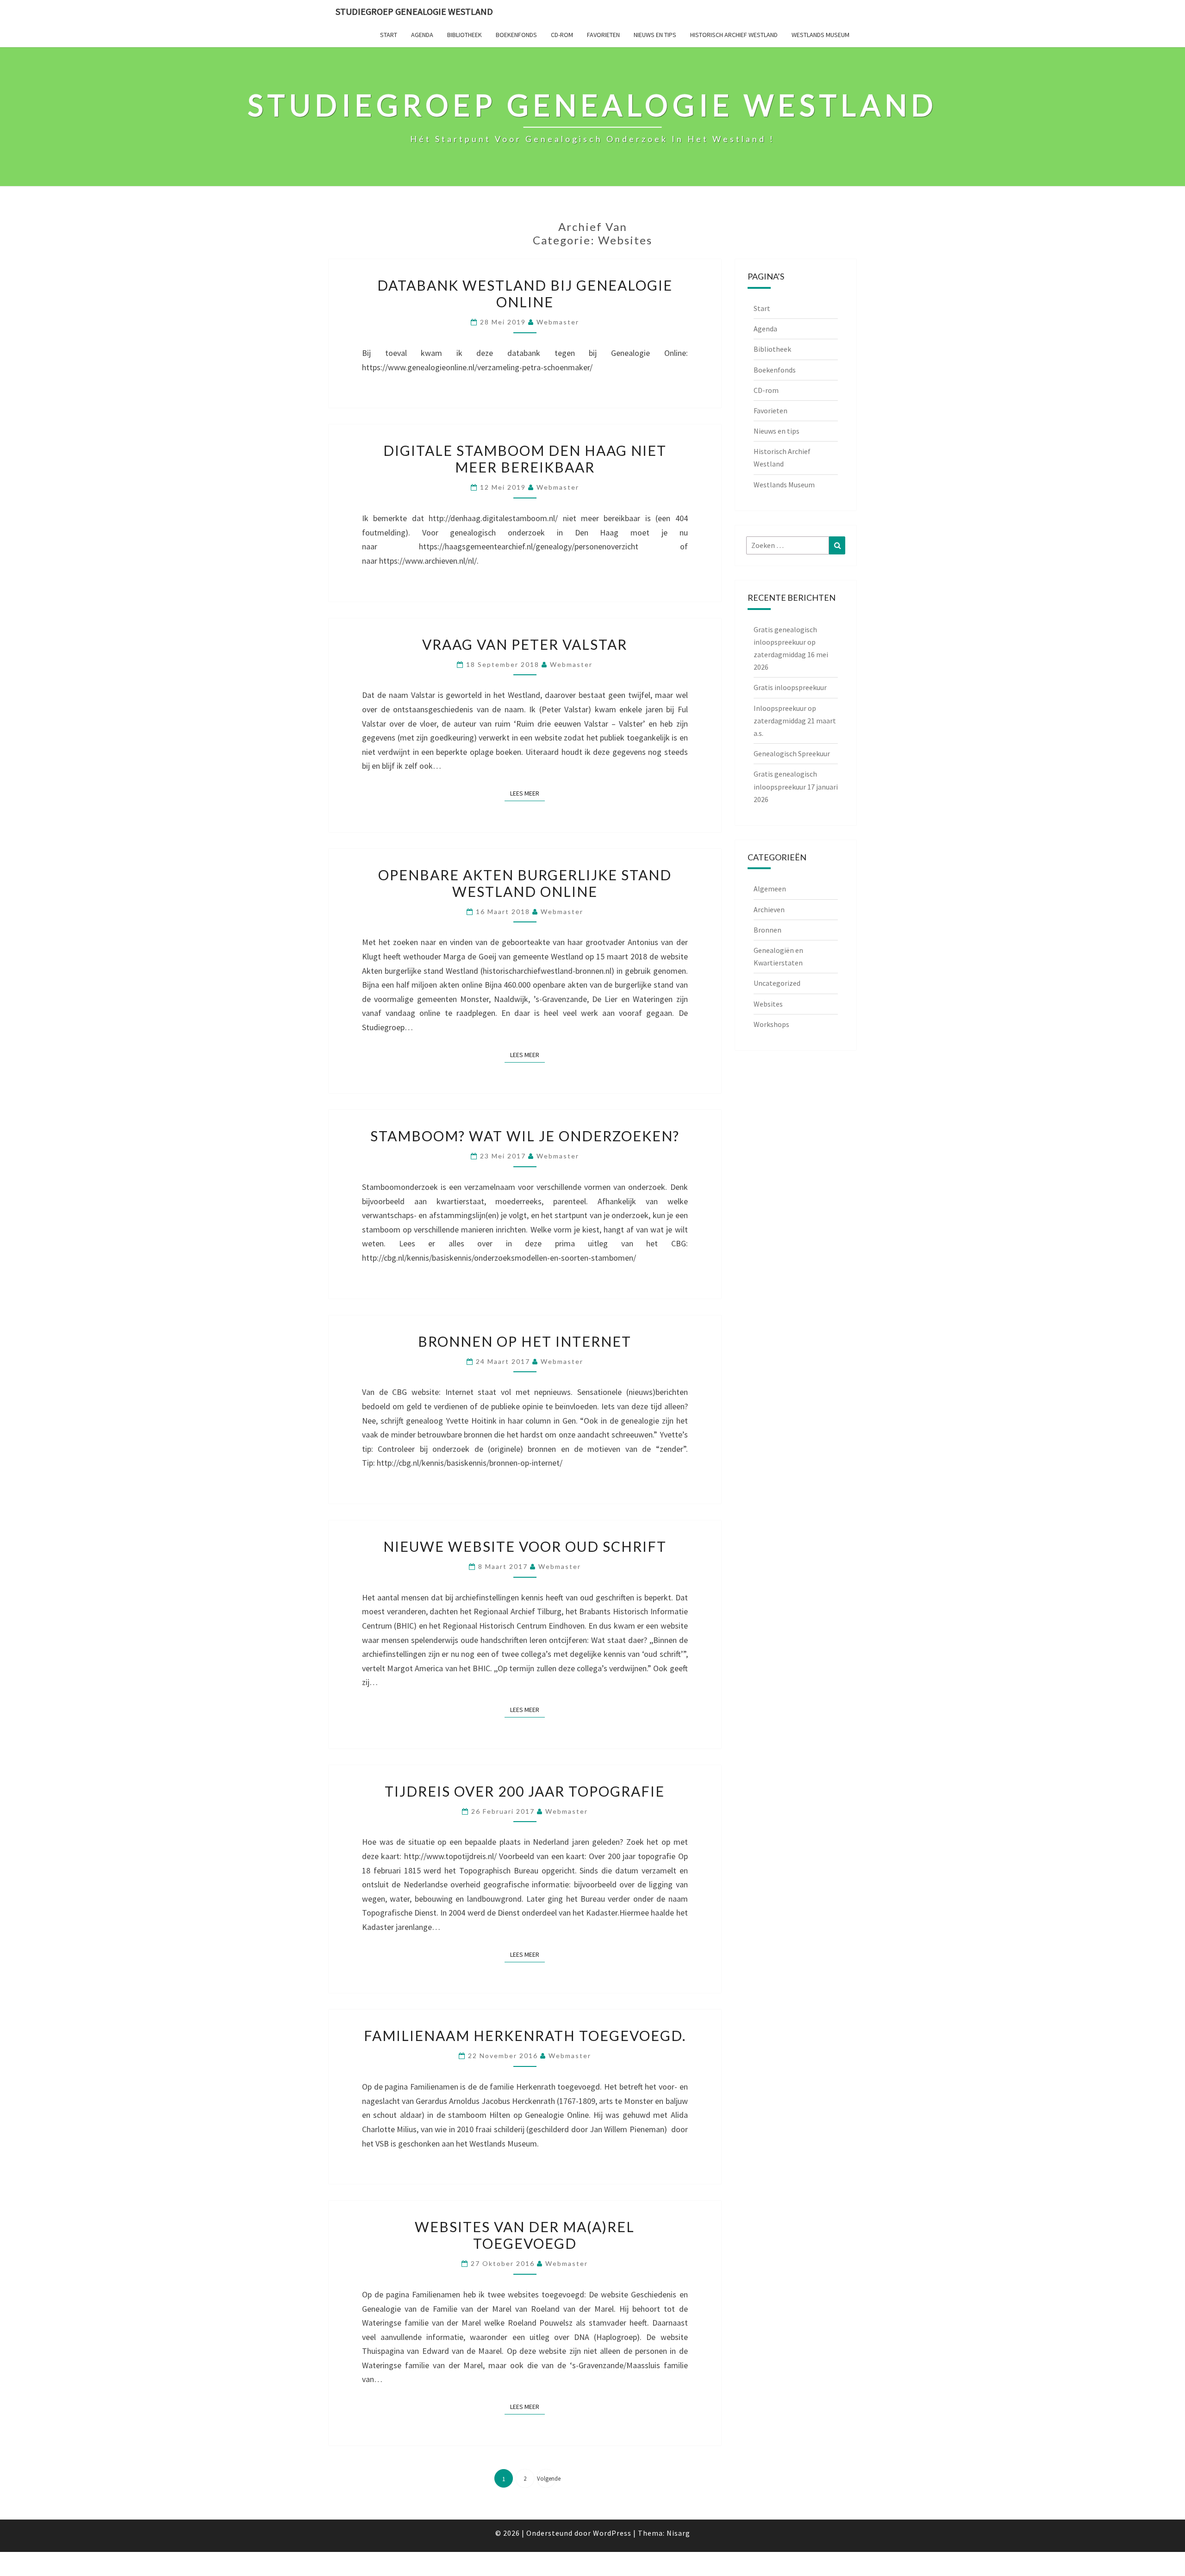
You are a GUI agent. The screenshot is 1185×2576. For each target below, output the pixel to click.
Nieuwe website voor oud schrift (525, 1546)
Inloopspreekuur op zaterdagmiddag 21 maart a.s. (795, 721)
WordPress (612, 2533)
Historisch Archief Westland (734, 35)
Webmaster (558, 322)
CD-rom (562, 35)
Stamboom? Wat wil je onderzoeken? (525, 1136)
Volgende (546, 2479)
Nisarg (678, 2533)
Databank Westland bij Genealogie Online (525, 293)
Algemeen (770, 889)
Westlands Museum (820, 35)
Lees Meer (527, 793)
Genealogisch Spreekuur (792, 753)
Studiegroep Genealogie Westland (414, 11)
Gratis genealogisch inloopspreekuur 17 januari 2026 (796, 786)
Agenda (422, 35)
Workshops (771, 1024)
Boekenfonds (516, 35)
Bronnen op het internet (525, 1341)
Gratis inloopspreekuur (790, 687)
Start (389, 35)
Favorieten (603, 35)
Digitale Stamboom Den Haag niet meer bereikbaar (525, 459)
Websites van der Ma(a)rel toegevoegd (525, 2235)
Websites (768, 1004)
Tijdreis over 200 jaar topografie (525, 1791)
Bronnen (767, 930)
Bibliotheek (465, 35)
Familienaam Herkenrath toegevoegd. (525, 2035)
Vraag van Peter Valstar (525, 644)
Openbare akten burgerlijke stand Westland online (525, 883)
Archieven (769, 909)
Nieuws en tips (655, 35)
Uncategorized (777, 983)
